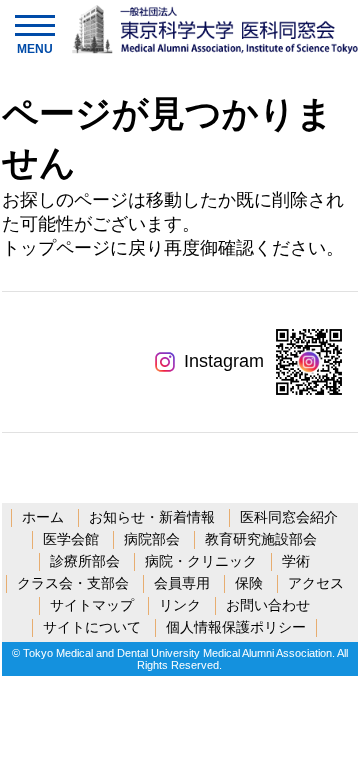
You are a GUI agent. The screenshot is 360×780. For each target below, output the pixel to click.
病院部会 (152, 539)
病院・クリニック (201, 561)
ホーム (43, 517)
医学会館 (71, 539)
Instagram (224, 361)
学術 (296, 561)
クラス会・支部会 (73, 583)
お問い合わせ (268, 605)
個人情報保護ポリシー (236, 627)
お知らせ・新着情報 (152, 517)
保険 (249, 583)
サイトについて (92, 627)
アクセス (316, 583)
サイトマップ (92, 605)
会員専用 (182, 583)
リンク (180, 605)
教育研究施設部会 (261, 539)
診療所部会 (85, 561)
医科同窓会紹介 (289, 517)
